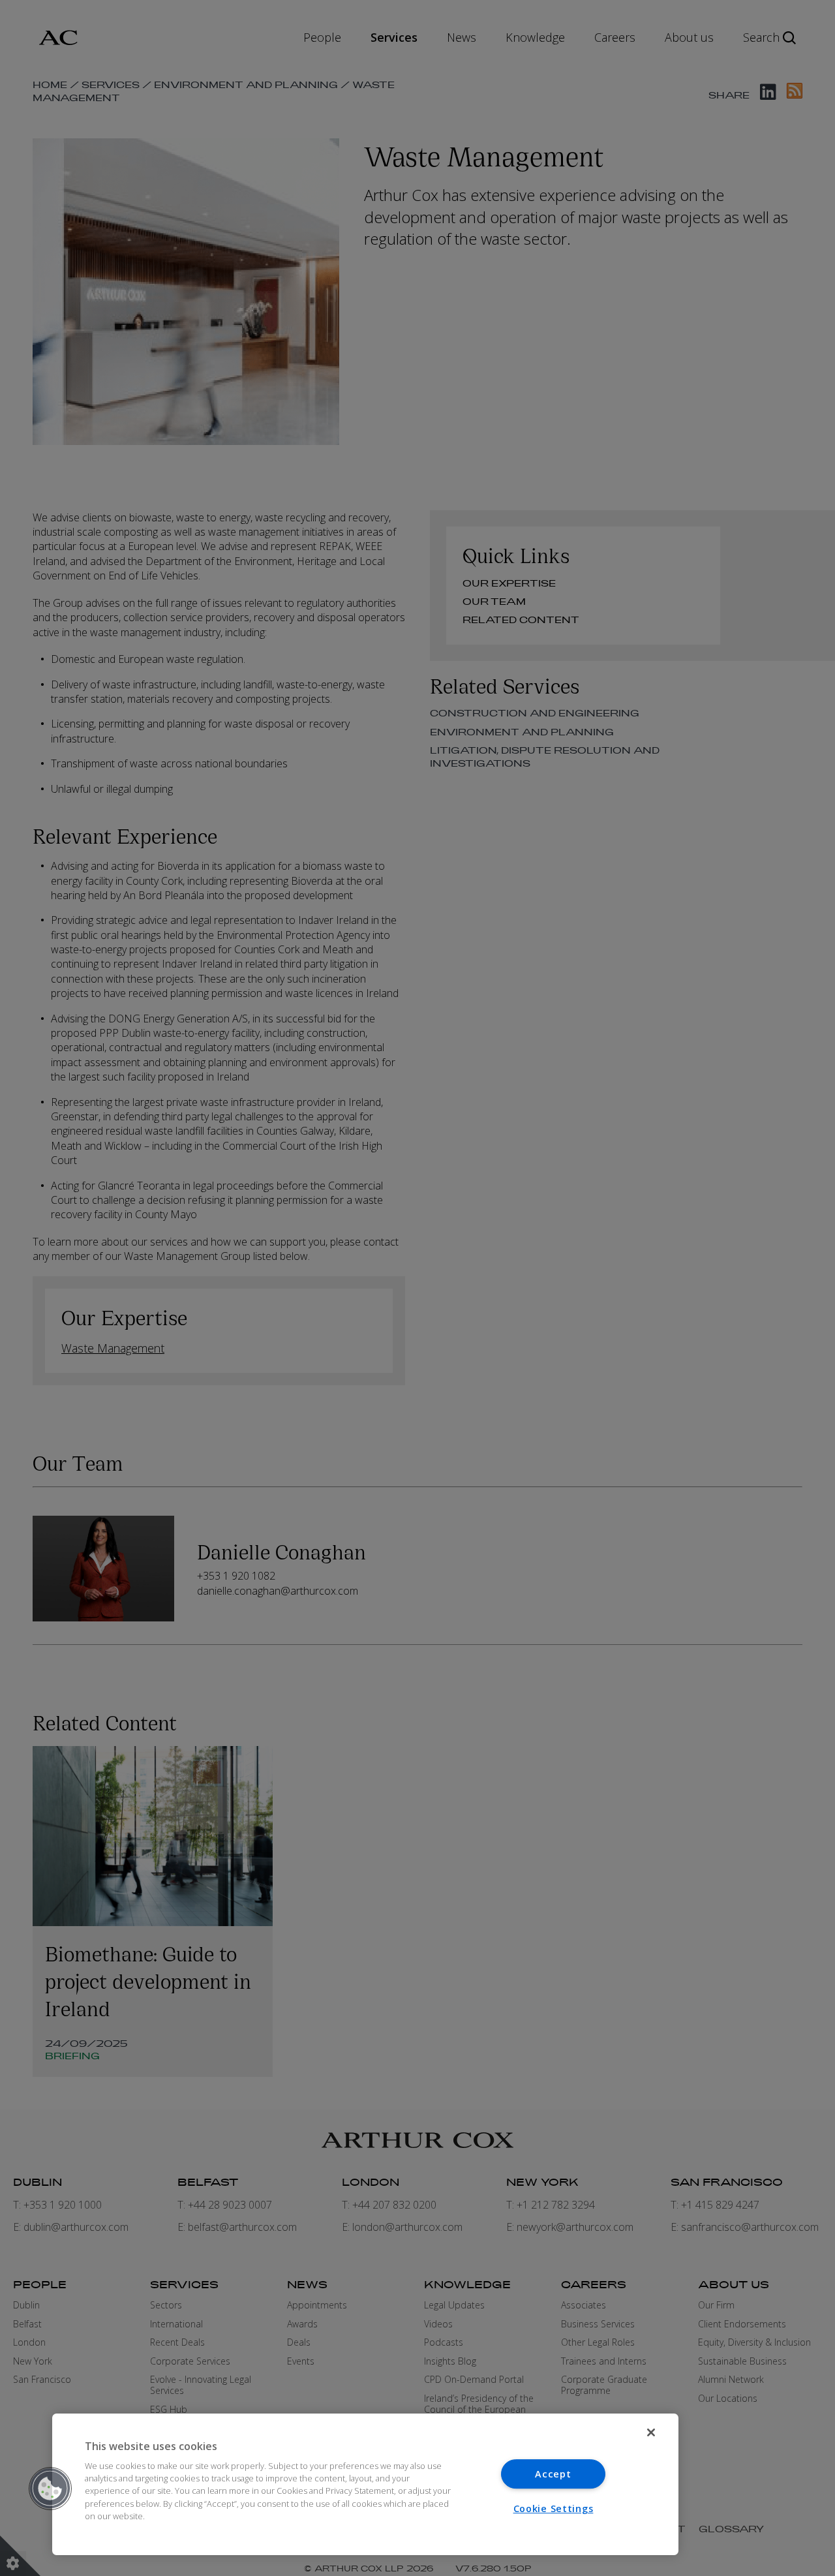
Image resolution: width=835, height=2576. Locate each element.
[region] (365, 2484)
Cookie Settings (554, 2508)
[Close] (651, 2432)
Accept (553, 2474)
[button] (50, 2489)
